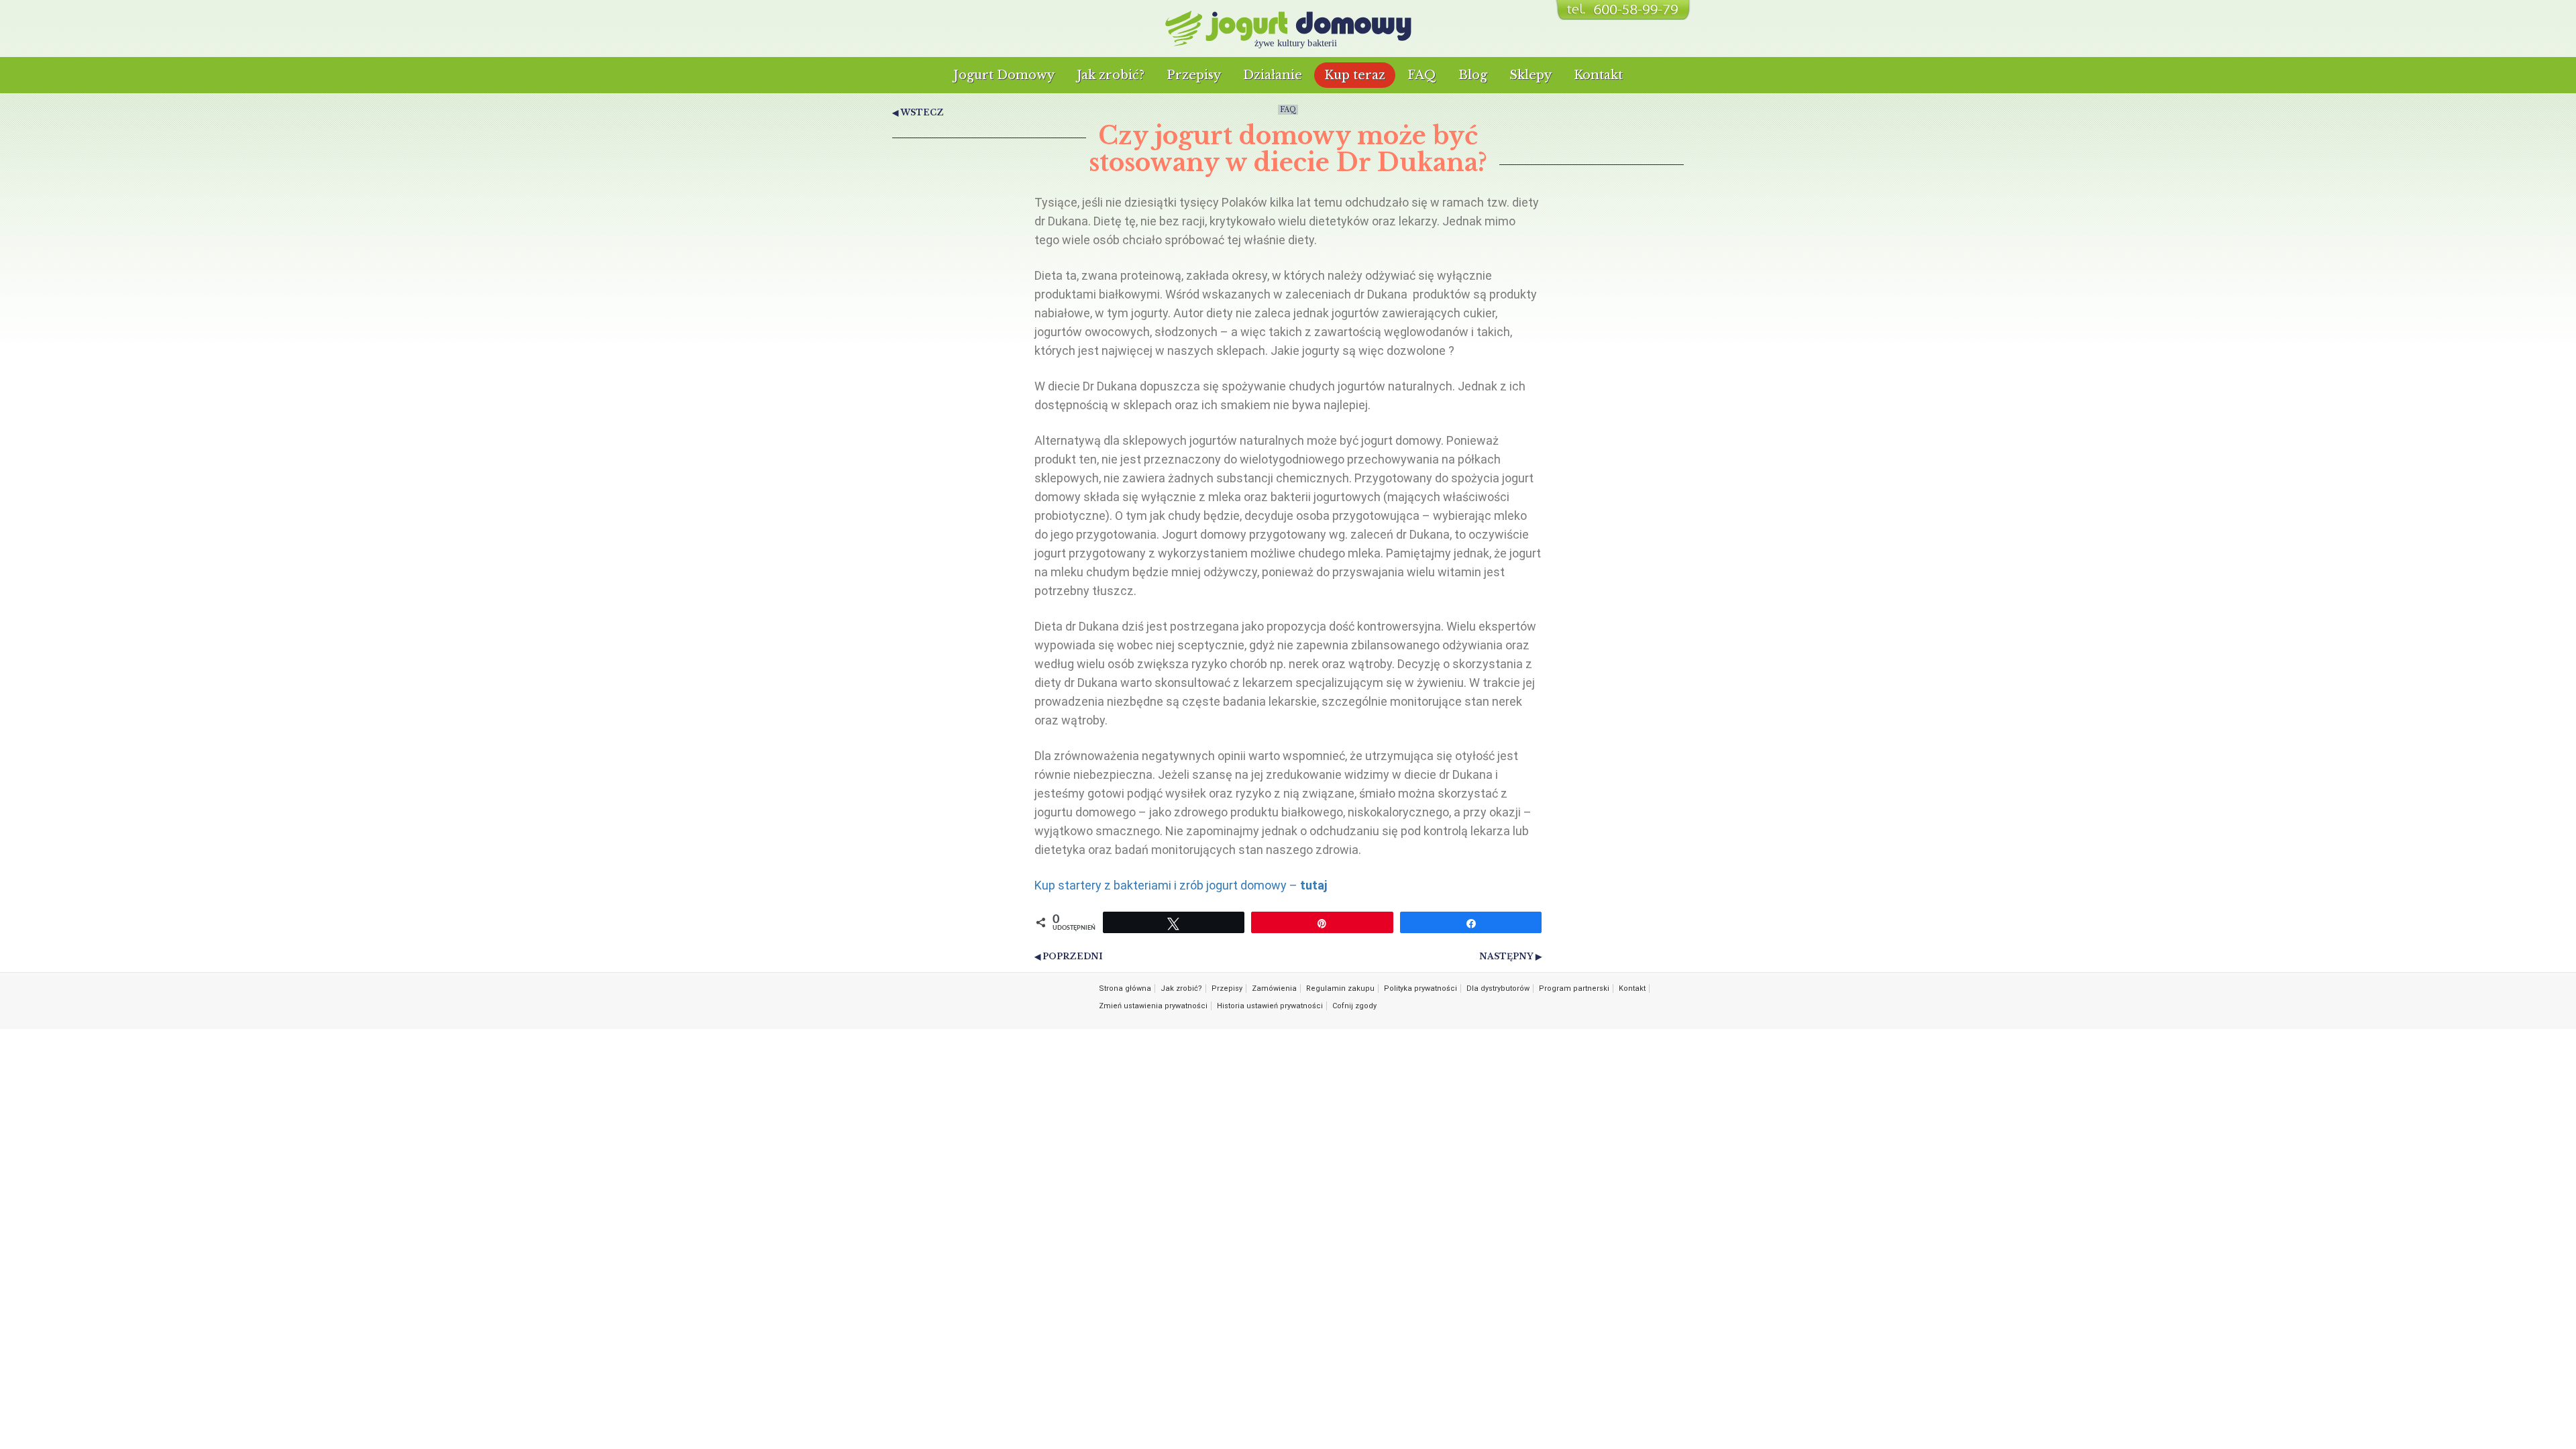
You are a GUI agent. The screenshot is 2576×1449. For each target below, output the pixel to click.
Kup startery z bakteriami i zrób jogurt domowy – (1181, 885)
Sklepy (1531, 75)
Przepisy (1194, 75)
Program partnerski (1574, 988)
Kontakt (1598, 75)
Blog (1473, 75)
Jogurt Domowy (1004, 75)
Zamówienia (1274, 988)
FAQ (1422, 75)
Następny (1506, 956)
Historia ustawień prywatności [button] (1270, 1006)
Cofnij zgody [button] (1354, 1006)
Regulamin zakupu (1340, 988)
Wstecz (922, 112)
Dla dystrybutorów (1498, 988)
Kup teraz (1355, 75)
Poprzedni (1073, 956)
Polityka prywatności (1420, 988)
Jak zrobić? (1111, 75)
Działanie (1273, 75)
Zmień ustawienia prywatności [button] (1153, 1006)
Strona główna (1125, 988)
